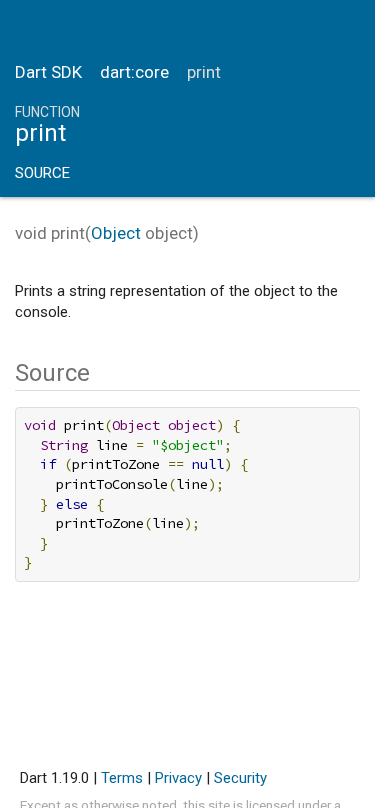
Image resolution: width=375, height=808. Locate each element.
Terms (122, 778)
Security (240, 778)
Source (42, 173)
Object (116, 233)
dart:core (134, 72)
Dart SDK (48, 72)
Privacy (178, 778)
